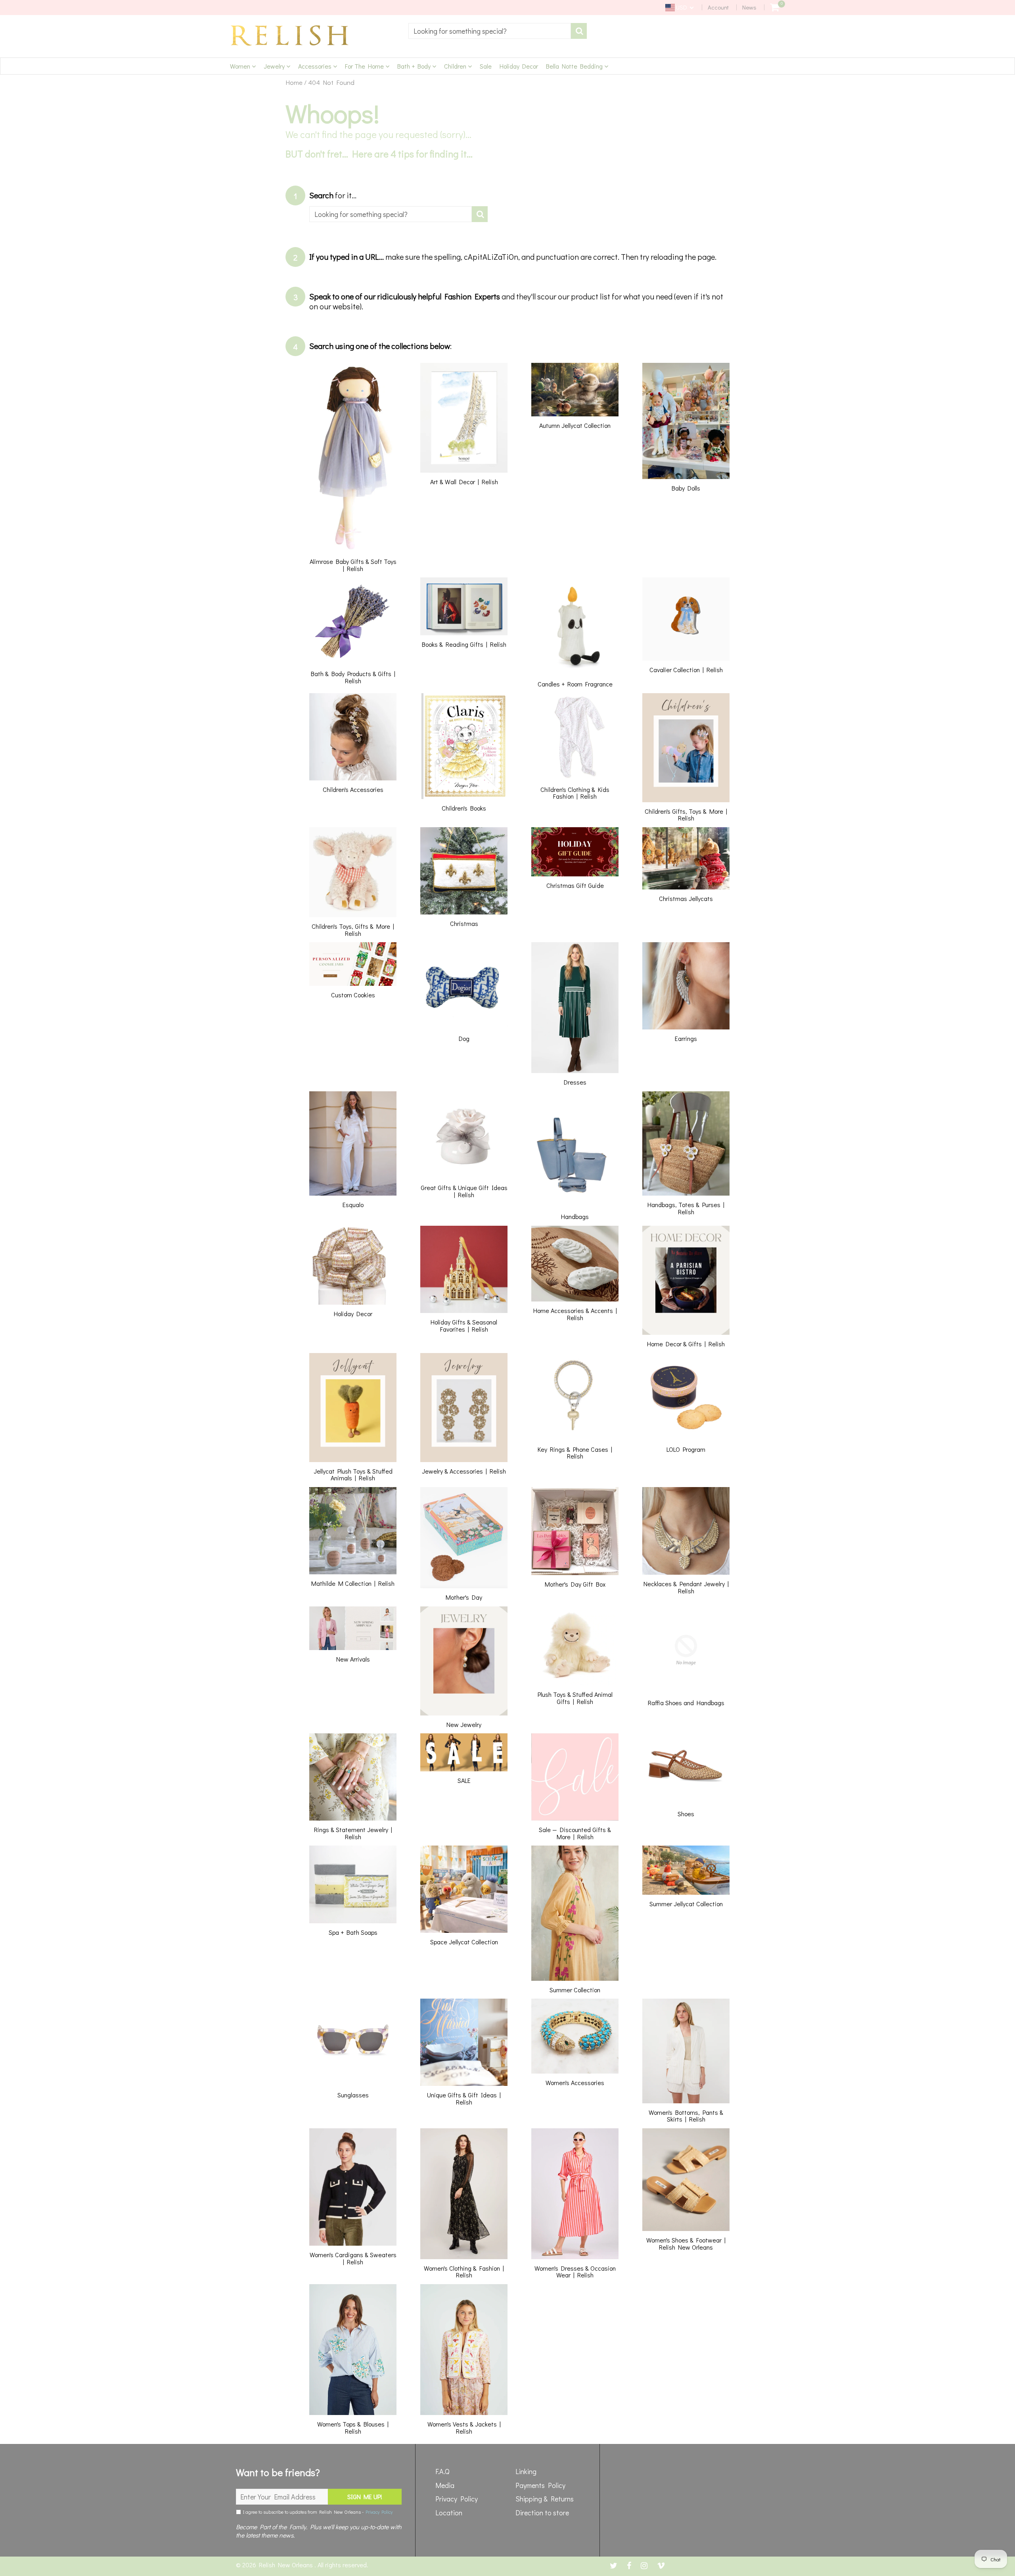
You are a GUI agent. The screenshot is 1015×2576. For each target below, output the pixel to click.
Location (449, 2513)
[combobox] (490, 31)
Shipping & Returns (545, 2499)
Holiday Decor (519, 66)
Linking (526, 2471)
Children (456, 66)
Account (718, 7)
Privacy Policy (379, 2512)
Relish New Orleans (287, 2565)
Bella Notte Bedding (575, 66)
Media (445, 2485)
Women (241, 66)
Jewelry (275, 66)
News (749, 7)
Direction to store (542, 2513)
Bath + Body (415, 66)
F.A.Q (442, 2471)
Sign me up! (365, 2496)
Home (294, 82)
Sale (486, 66)
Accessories (316, 66)
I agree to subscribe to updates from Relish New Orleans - (317, 2512)
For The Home (365, 66)
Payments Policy (540, 2485)
